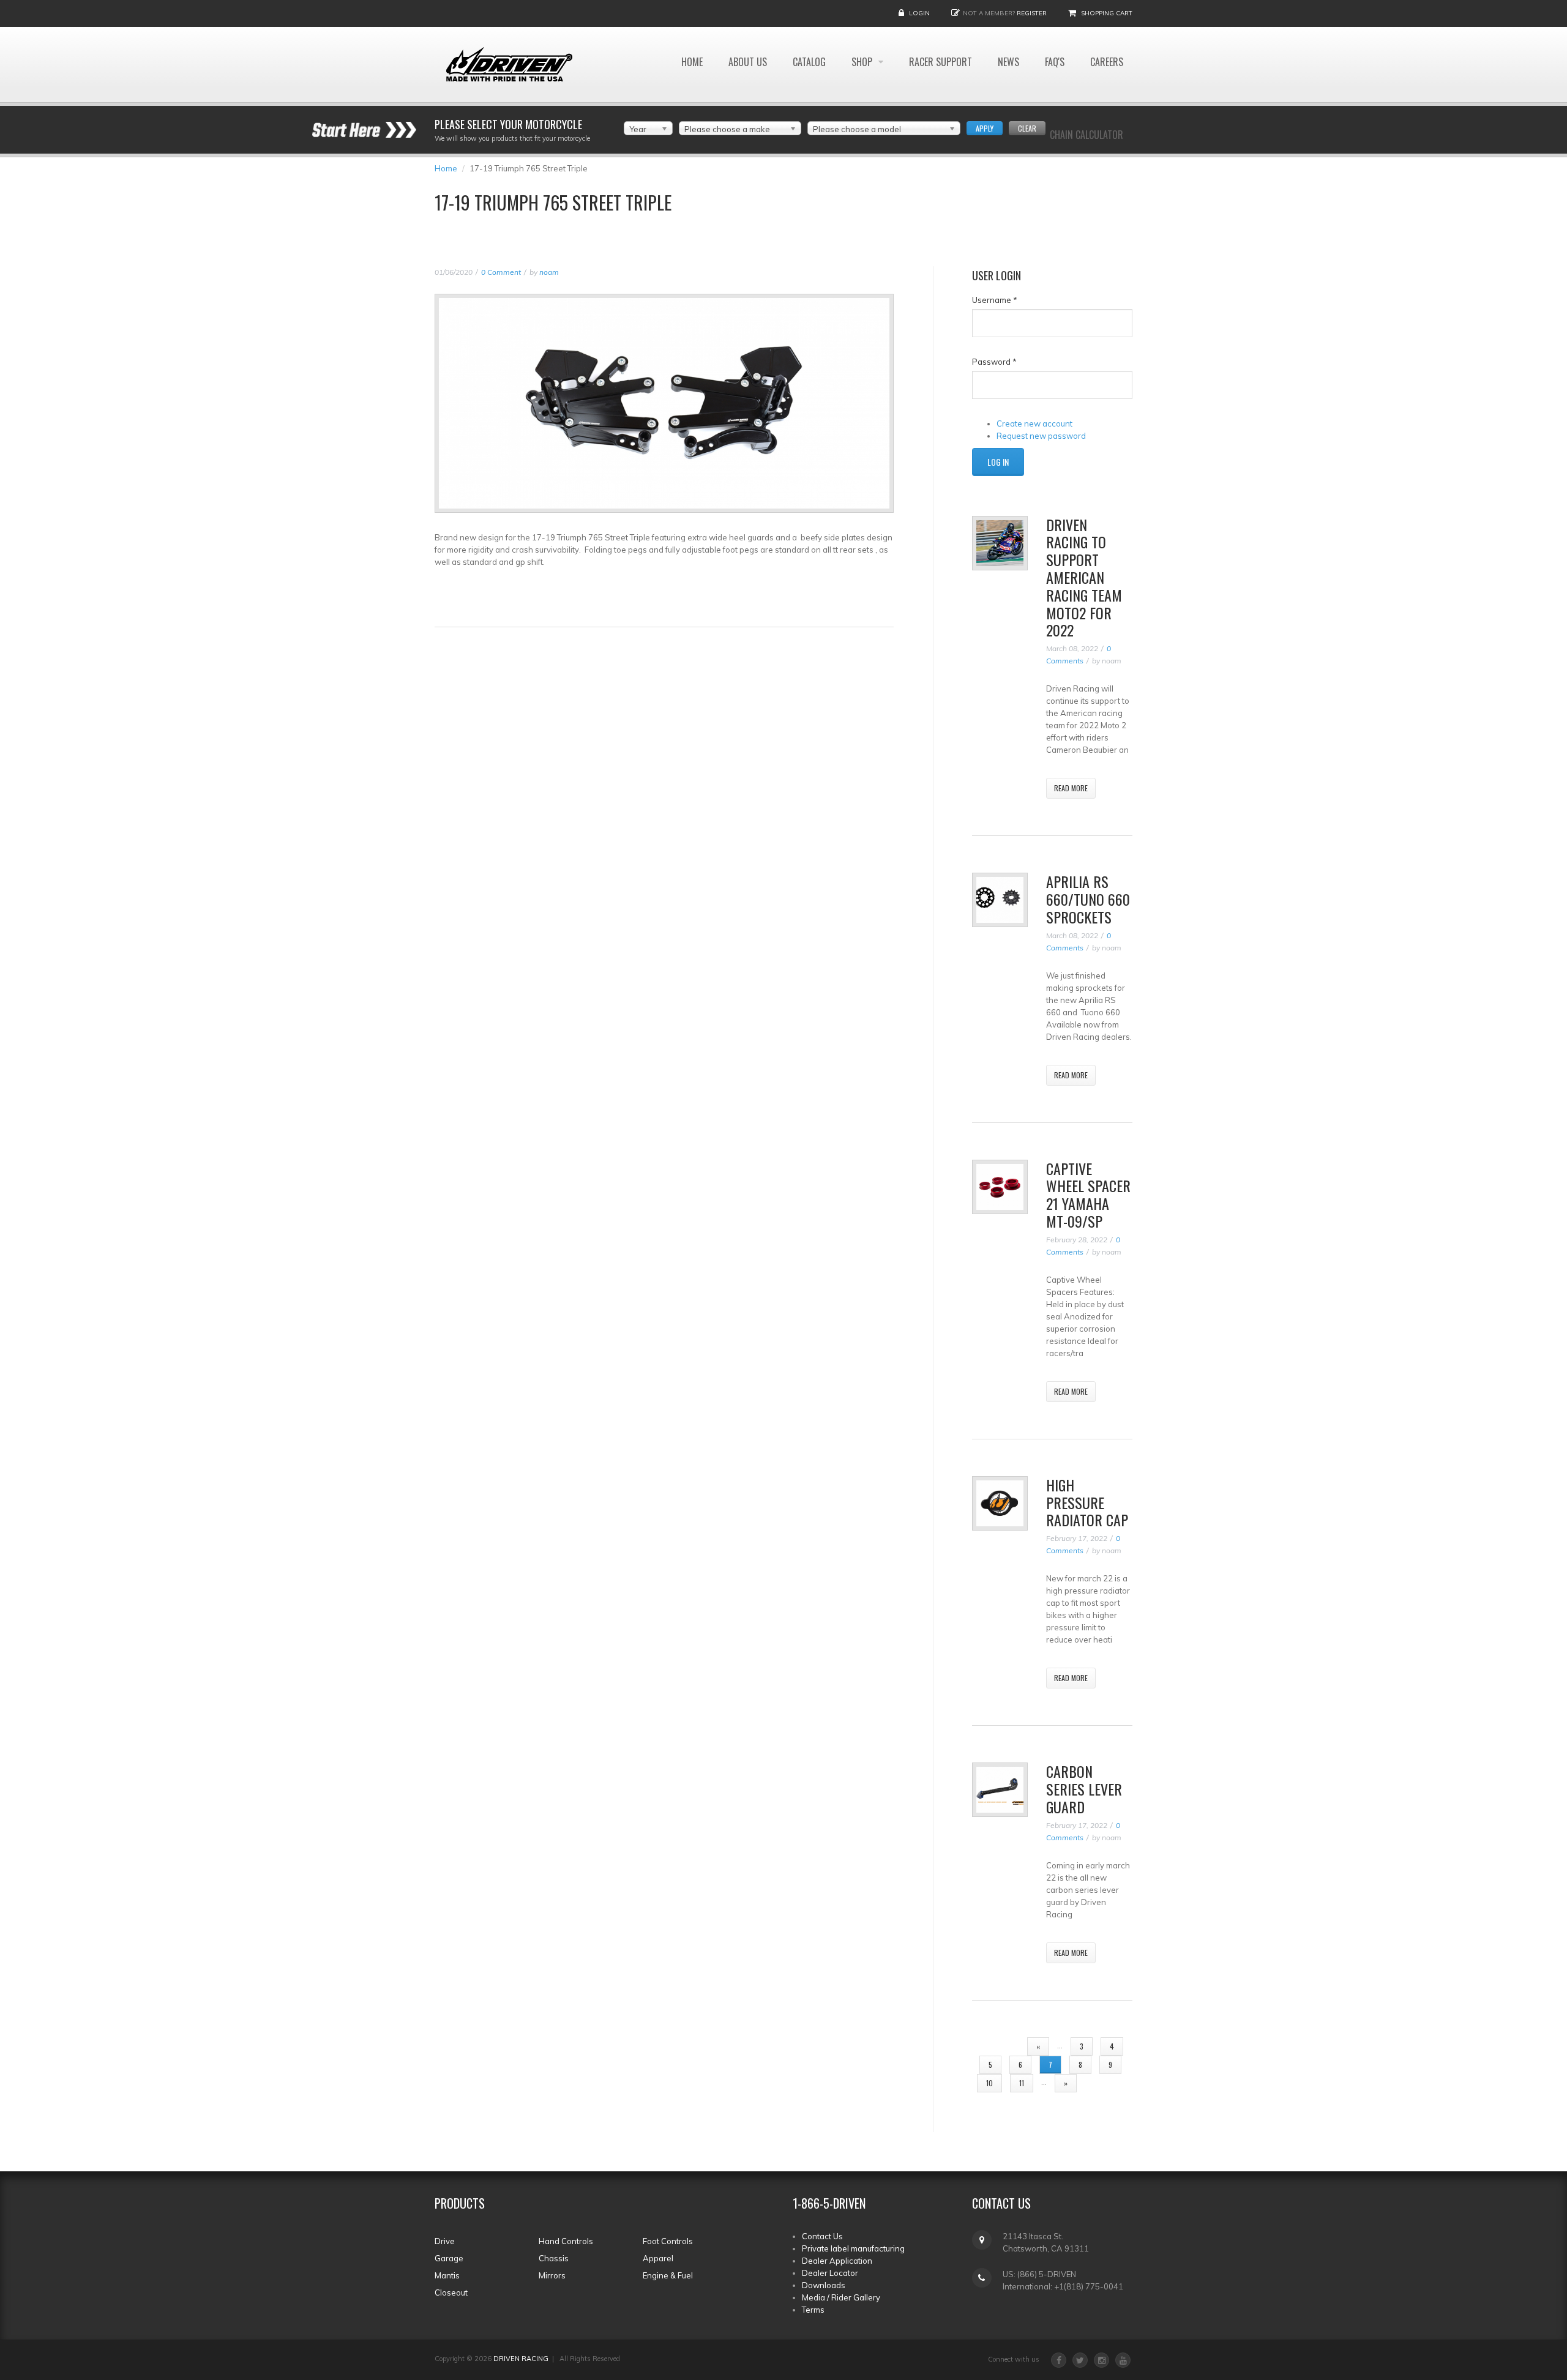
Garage (449, 2258)
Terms (813, 2310)
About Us (748, 62)
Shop (863, 62)
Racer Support (941, 62)
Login (919, 13)
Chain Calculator (1086, 135)
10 (989, 2083)
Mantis (447, 2275)
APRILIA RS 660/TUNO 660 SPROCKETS (1088, 899)
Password (994, 362)
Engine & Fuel (668, 2275)
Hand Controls (566, 2241)
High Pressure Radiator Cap (1087, 1502)
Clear (1027, 128)
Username (995, 300)
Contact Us (822, 2236)
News (1008, 62)
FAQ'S (1055, 62)
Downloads (824, 2285)
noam (549, 272)
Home (692, 62)
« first (998, 2046)
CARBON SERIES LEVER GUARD (1084, 1789)
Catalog (809, 62)
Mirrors (552, 2275)
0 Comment (501, 272)
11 (1022, 2083)
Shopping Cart (1107, 13)
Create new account (1034, 423)
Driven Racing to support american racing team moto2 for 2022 (1084, 577)
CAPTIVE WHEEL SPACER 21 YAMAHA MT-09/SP (1088, 1195)
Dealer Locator (830, 2273)
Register (1032, 13)
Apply (985, 128)
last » (1104, 2083)
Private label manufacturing (853, 2248)
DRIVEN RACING (521, 2359)
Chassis (554, 2258)
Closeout (451, 2292)
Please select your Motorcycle (508, 124)
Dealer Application (837, 2261)
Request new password (1041, 436)
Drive (445, 2241)
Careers (1107, 62)
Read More (1071, 788)
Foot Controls (668, 2241)
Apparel (658, 2258)
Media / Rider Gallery (841, 2297)
